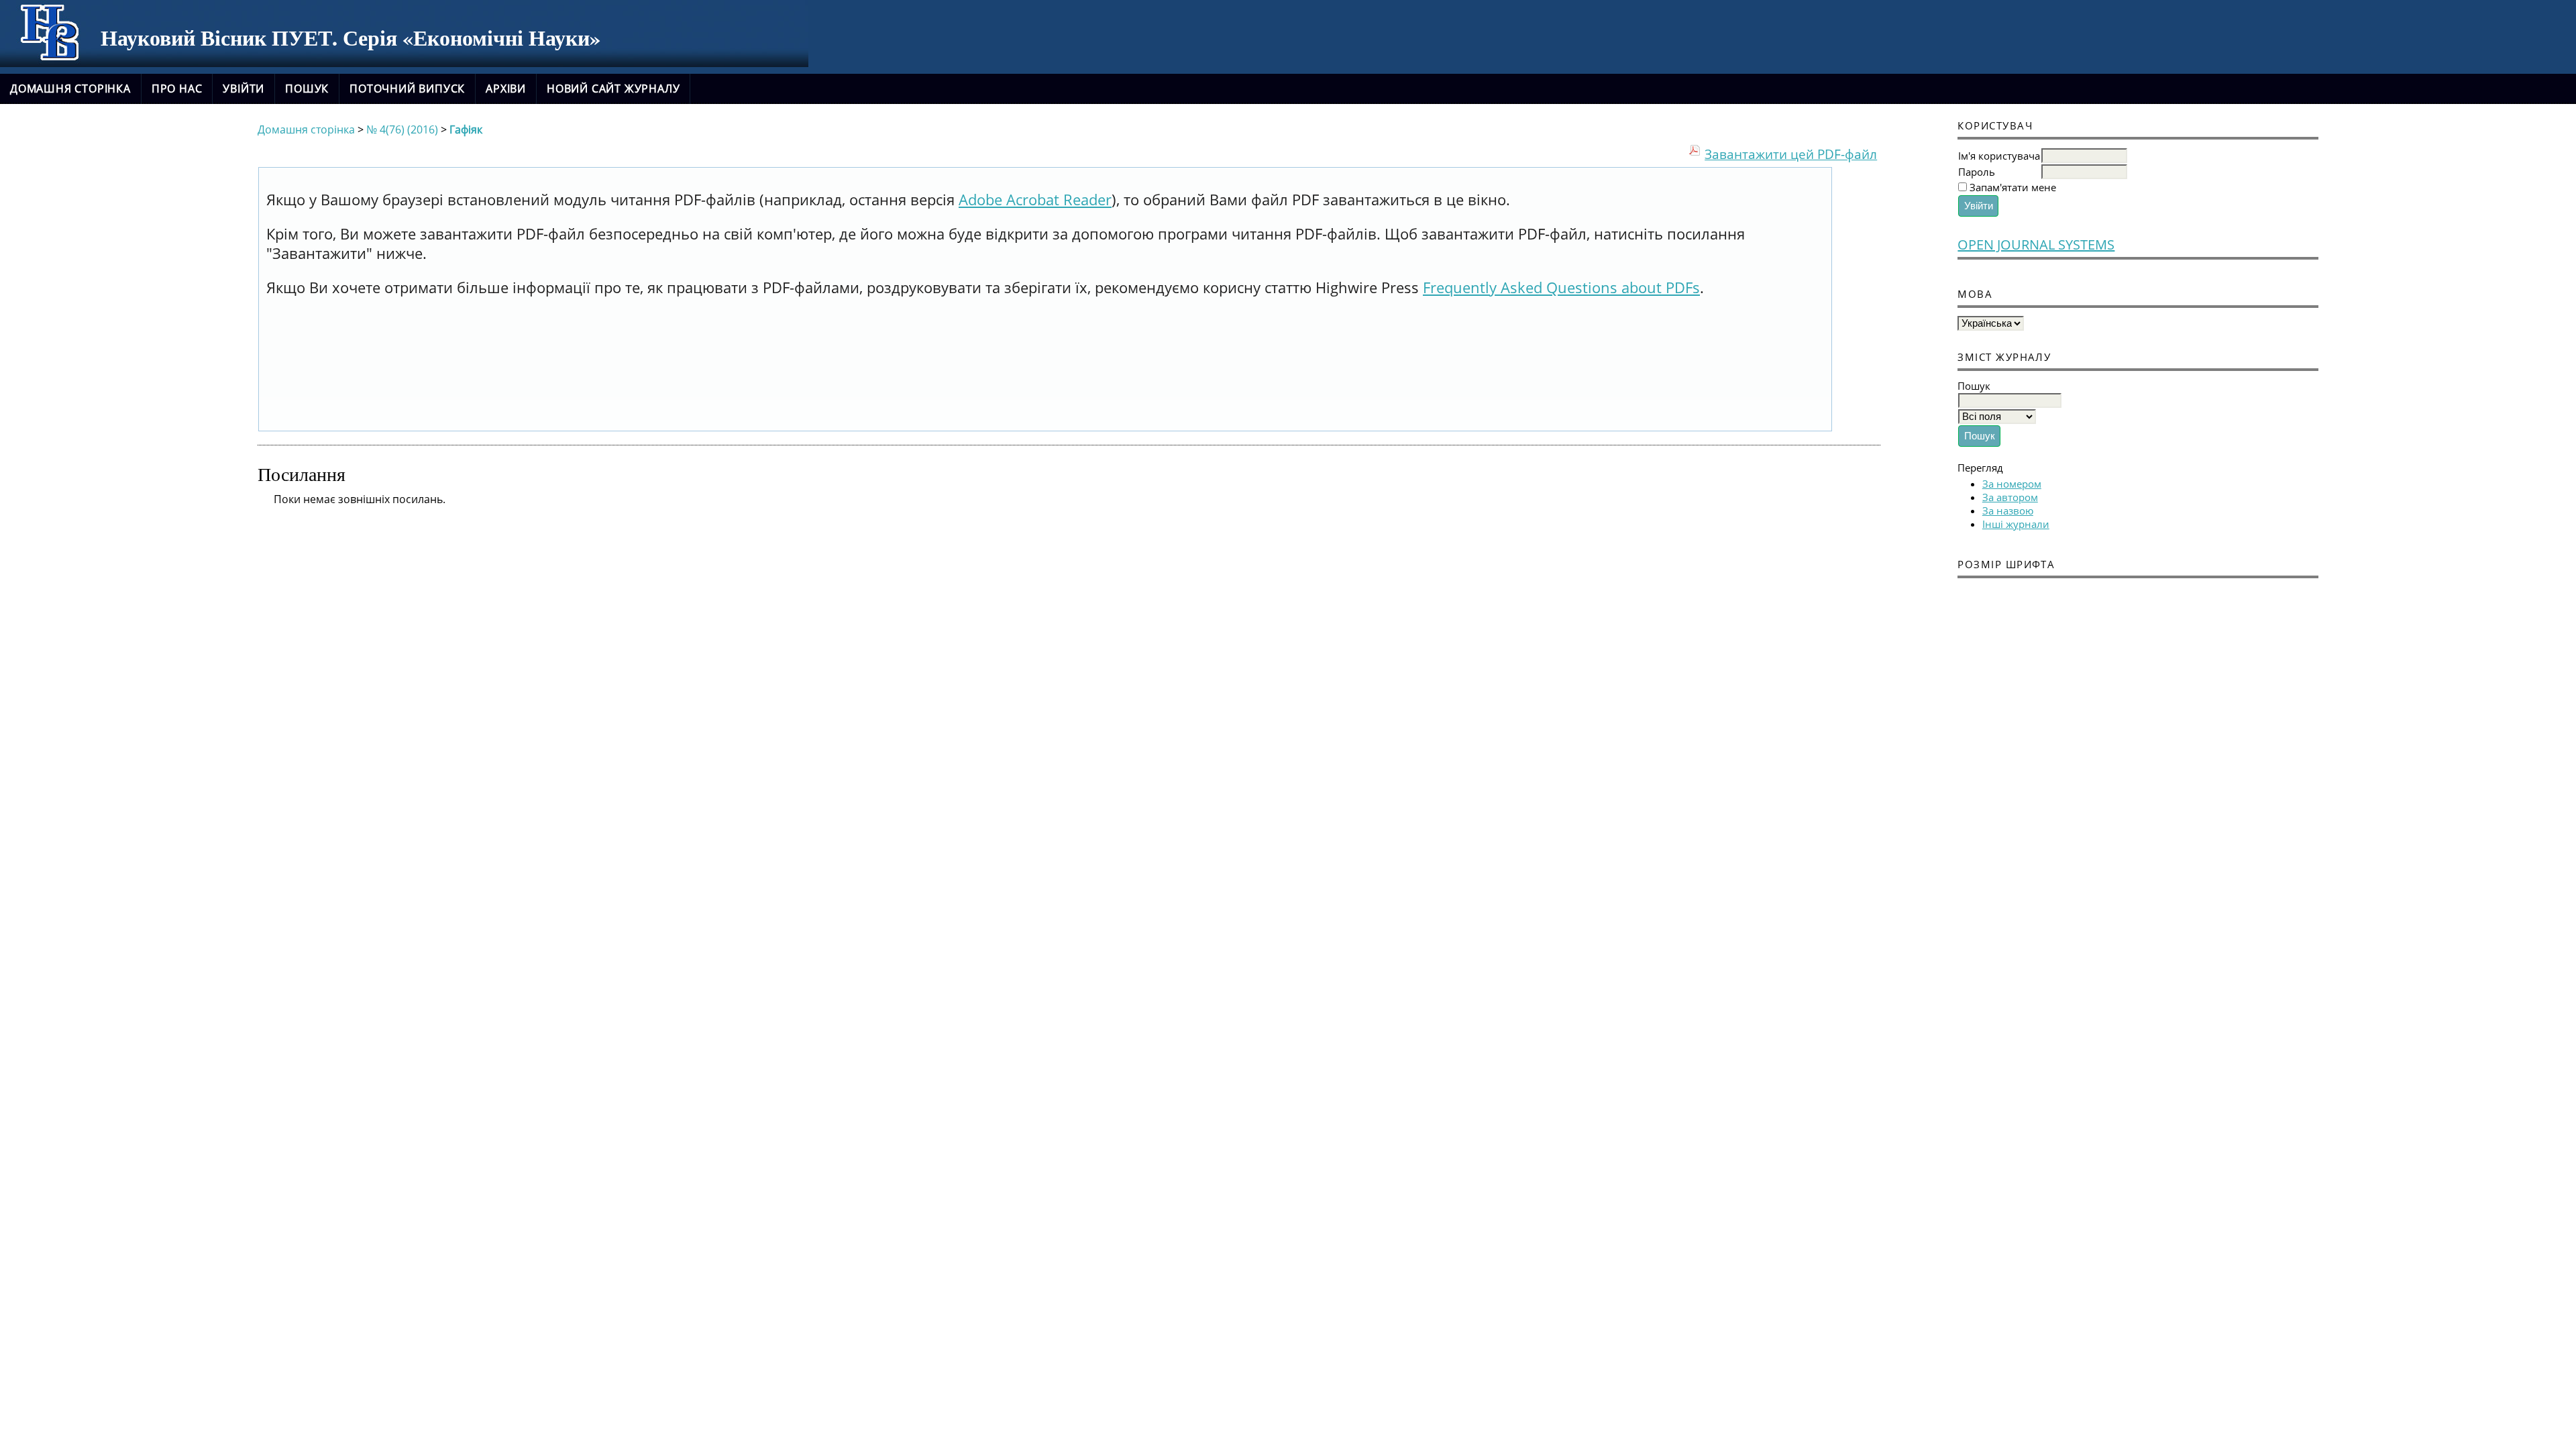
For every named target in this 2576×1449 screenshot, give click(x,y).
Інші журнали (2016, 524)
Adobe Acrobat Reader (1035, 200)
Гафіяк (466, 129)
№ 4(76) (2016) (402, 129)
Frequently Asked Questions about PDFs (1561, 287)
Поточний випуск (407, 89)
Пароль (1977, 172)
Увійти (244, 89)
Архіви (506, 89)
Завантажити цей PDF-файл (1791, 154)
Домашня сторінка (70, 89)
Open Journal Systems (2036, 245)
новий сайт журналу (613, 89)
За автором (2010, 497)
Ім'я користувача (1999, 156)
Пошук (307, 89)
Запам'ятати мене (2013, 187)
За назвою (2008, 511)
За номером (2012, 484)
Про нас (177, 89)
